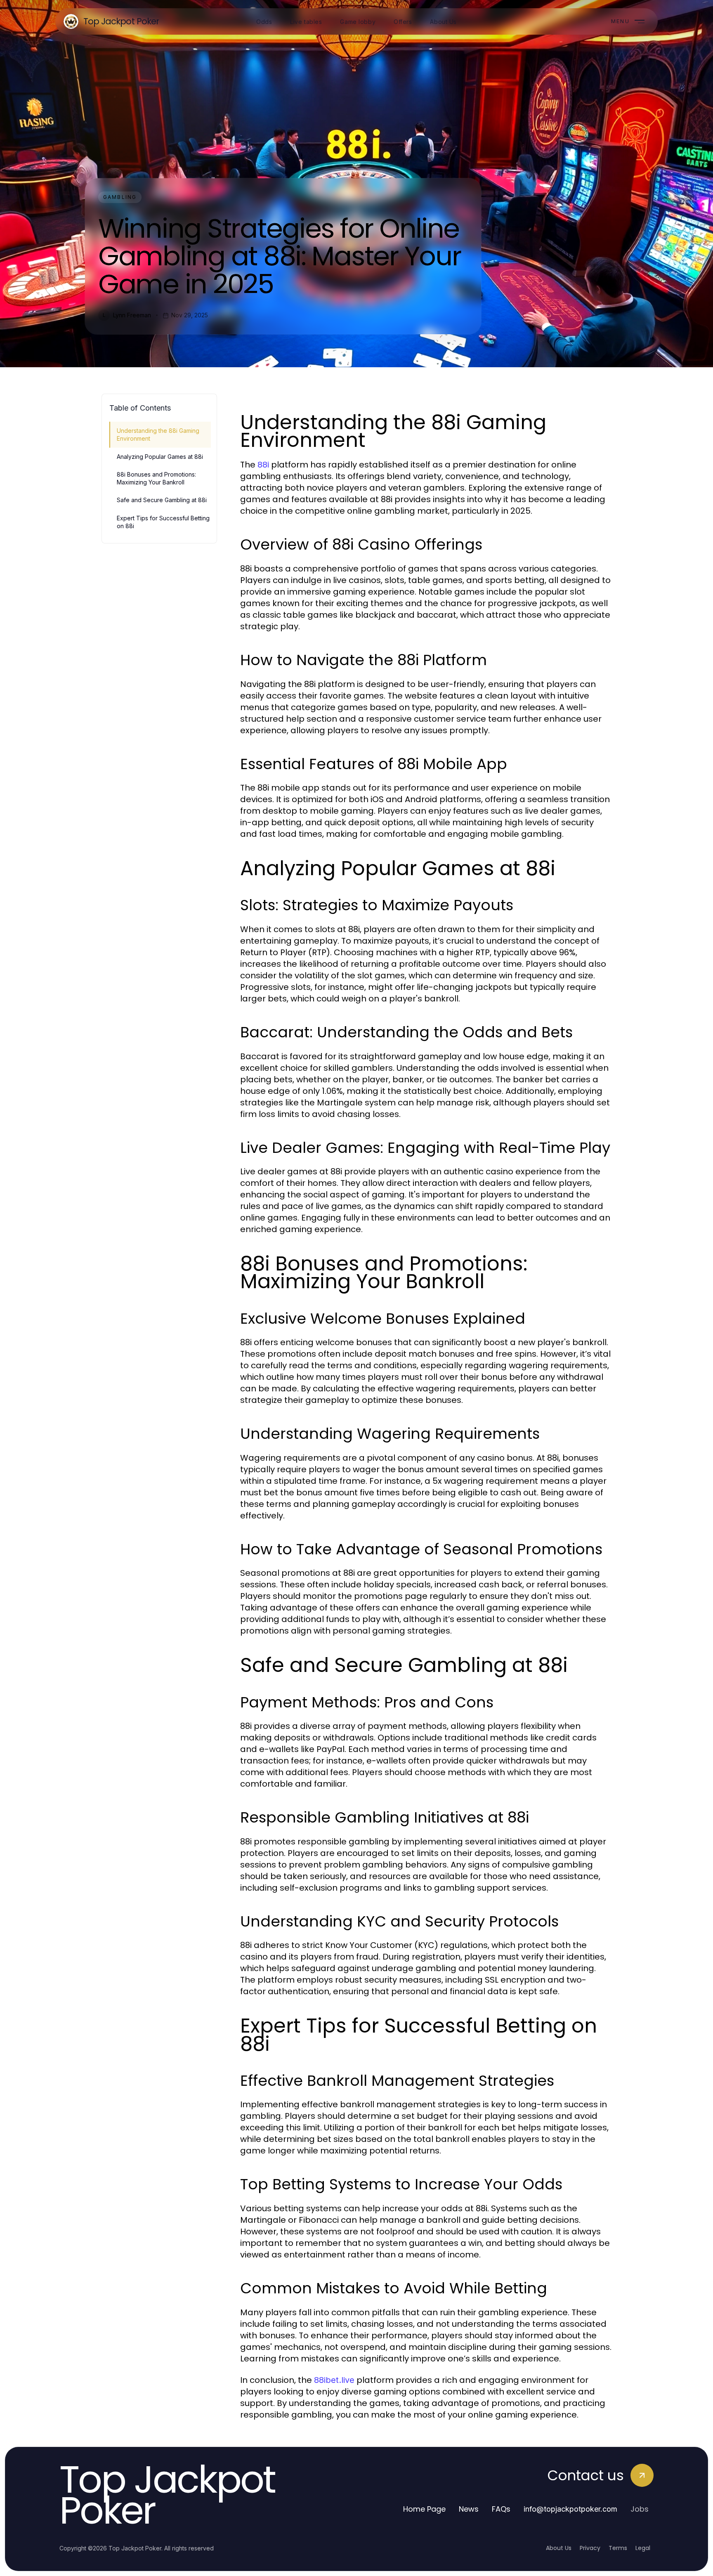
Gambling (120, 197)
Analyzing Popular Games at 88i (160, 457)
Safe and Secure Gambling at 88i (162, 500)
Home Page (424, 2509)
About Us (559, 2548)
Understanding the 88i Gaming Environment (158, 434)
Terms (618, 2548)
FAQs (501, 2509)
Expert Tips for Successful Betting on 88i (163, 522)
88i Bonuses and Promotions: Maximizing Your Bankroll (156, 478)
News (469, 2509)
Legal (643, 2548)
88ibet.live (334, 2380)
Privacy (590, 2548)
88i (263, 465)
